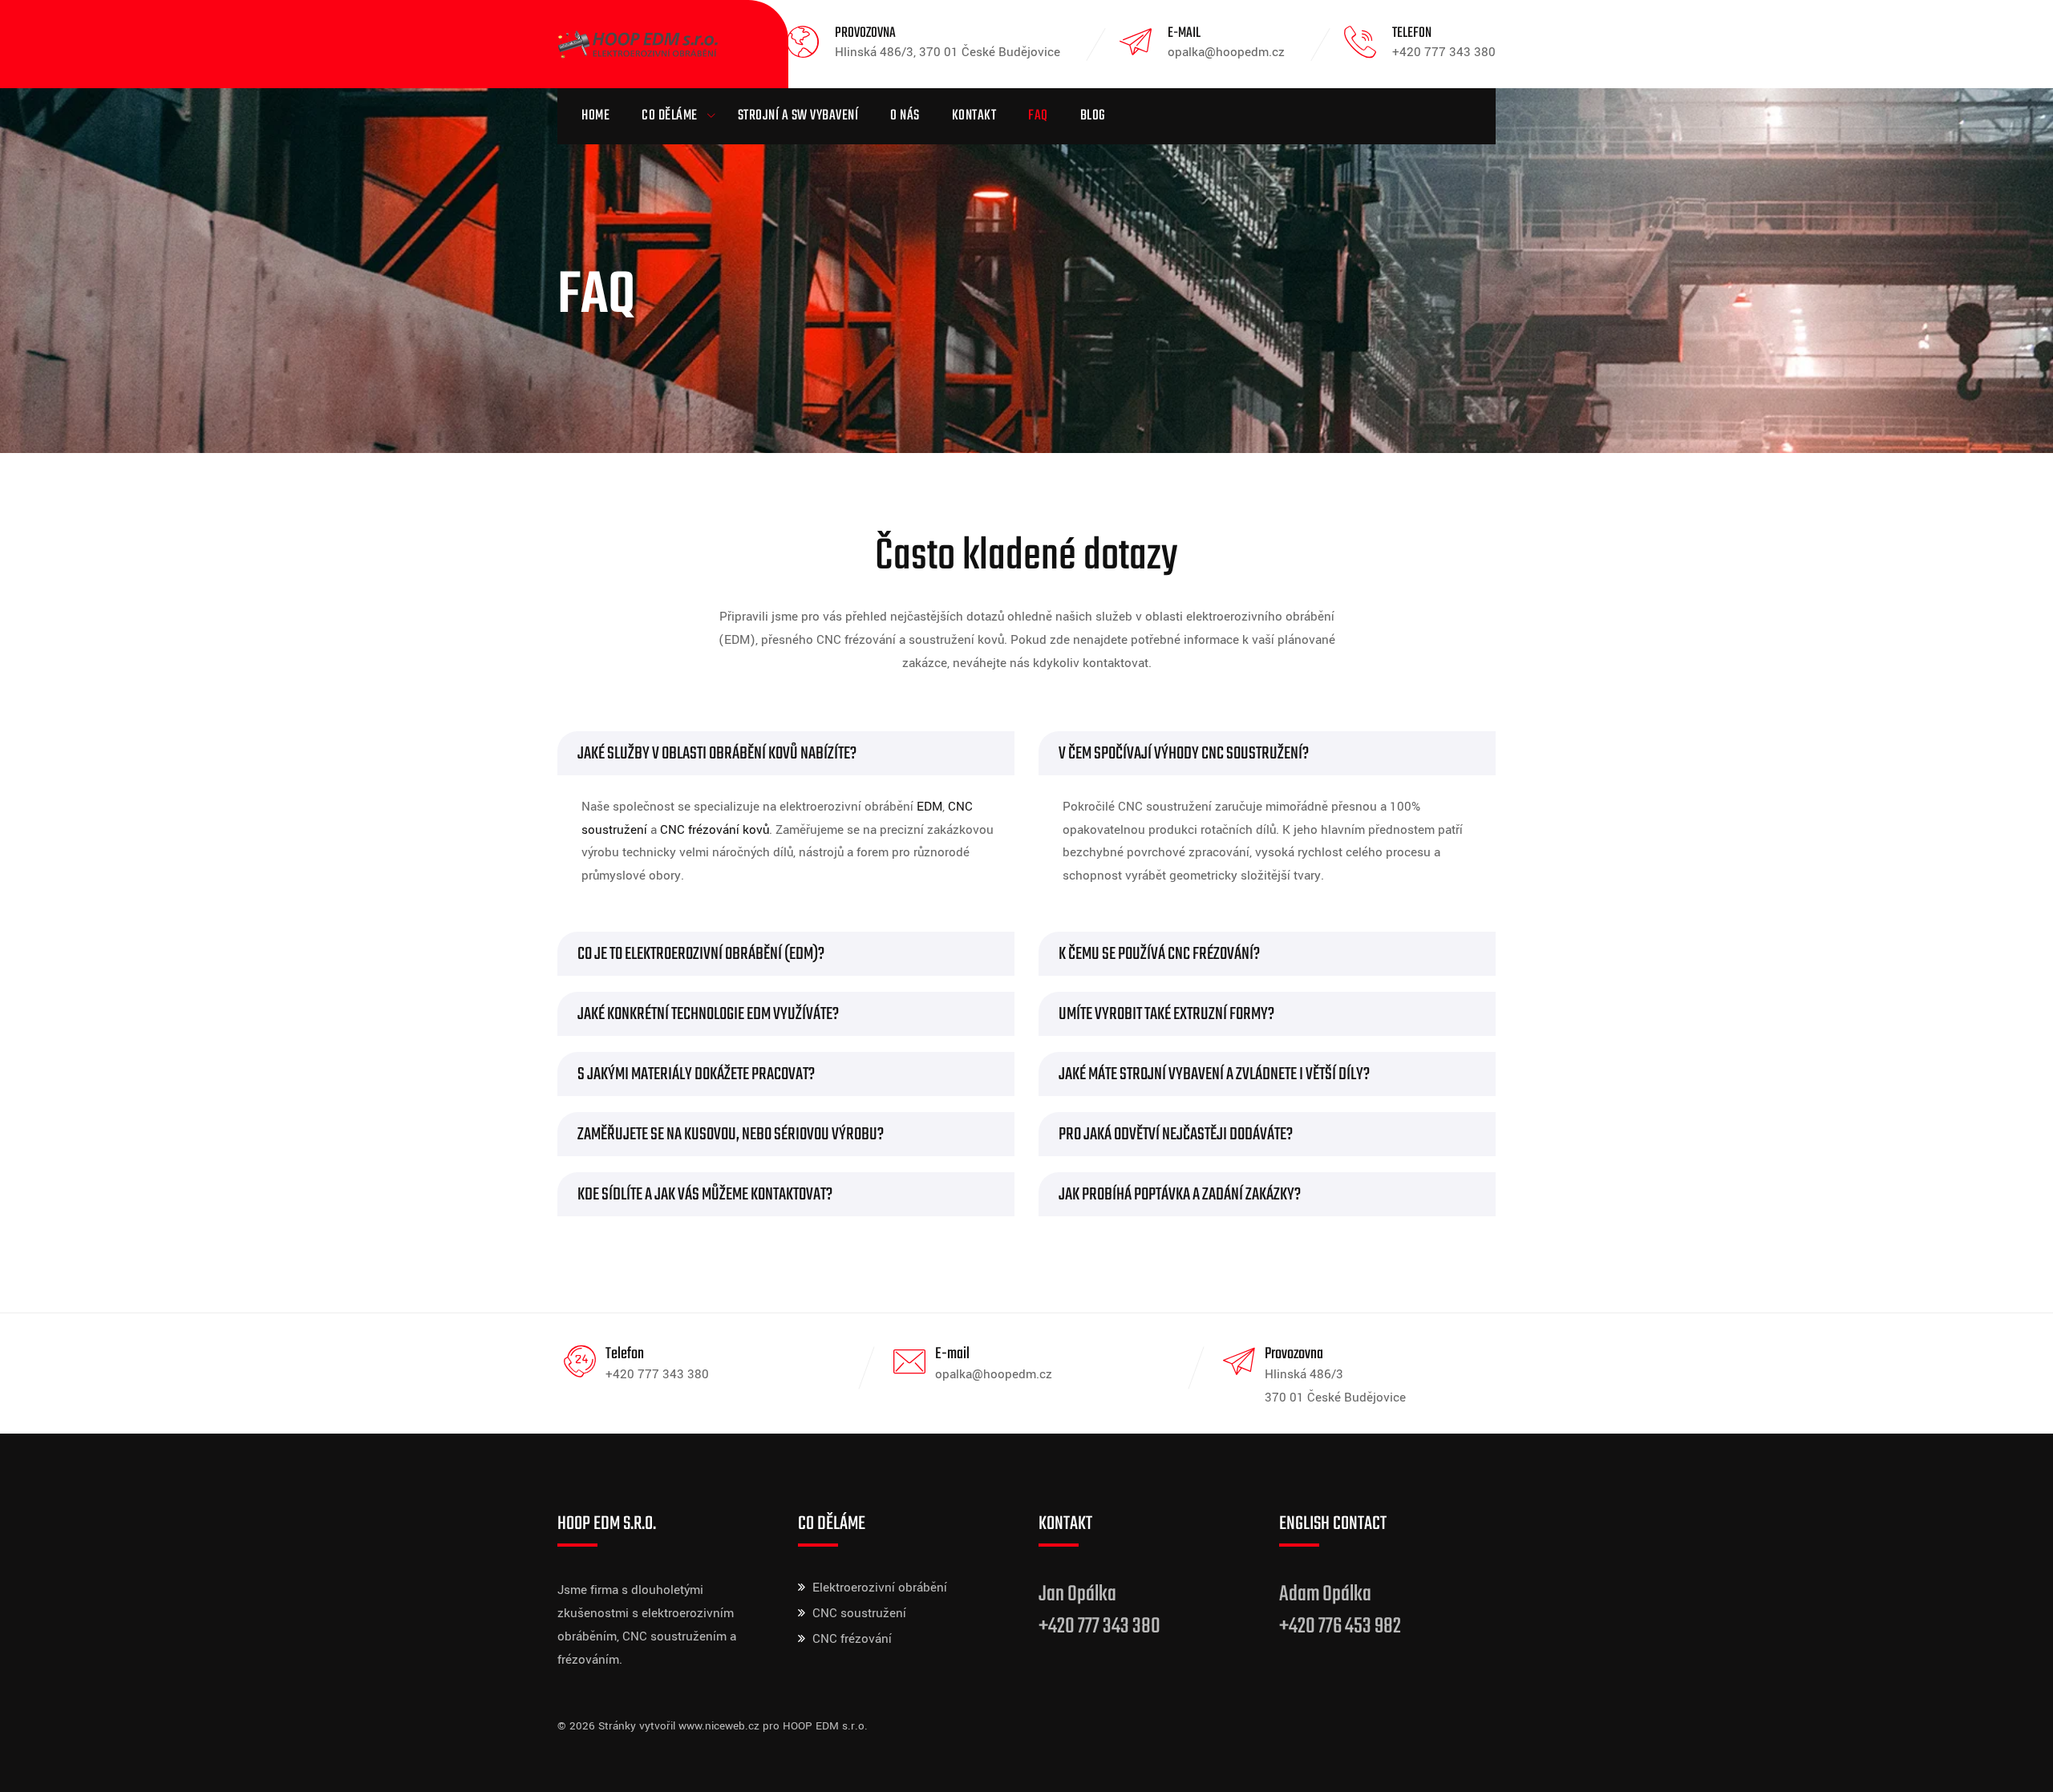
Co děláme (670, 116)
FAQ (1038, 116)
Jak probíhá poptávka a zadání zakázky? (1180, 1195)
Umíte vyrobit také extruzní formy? (1166, 1014)
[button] (786, 753)
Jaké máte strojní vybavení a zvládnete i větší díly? (1214, 1074)
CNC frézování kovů (715, 830)
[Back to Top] (2019, 1766)
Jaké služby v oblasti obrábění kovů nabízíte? (717, 754)
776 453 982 (1360, 1626)
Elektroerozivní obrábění (880, 1588)
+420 (1299, 1626)
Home (595, 116)
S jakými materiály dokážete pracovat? (696, 1074)
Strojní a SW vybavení (798, 116)
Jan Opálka (1077, 1594)
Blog (1093, 116)
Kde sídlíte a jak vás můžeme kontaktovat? (705, 1195)
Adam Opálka (1325, 1594)
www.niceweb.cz (719, 1726)
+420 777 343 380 (1099, 1626)
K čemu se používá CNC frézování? (1159, 954)
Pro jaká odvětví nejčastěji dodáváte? (1176, 1135)
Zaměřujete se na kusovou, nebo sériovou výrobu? (731, 1135)
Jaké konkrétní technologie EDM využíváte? (708, 1014)
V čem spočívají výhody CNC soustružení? (1184, 754)
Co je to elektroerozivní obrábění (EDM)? (701, 954)
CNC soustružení (859, 1613)
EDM (929, 807)
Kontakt (974, 116)
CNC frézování (852, 1639)
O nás (905, 116)
